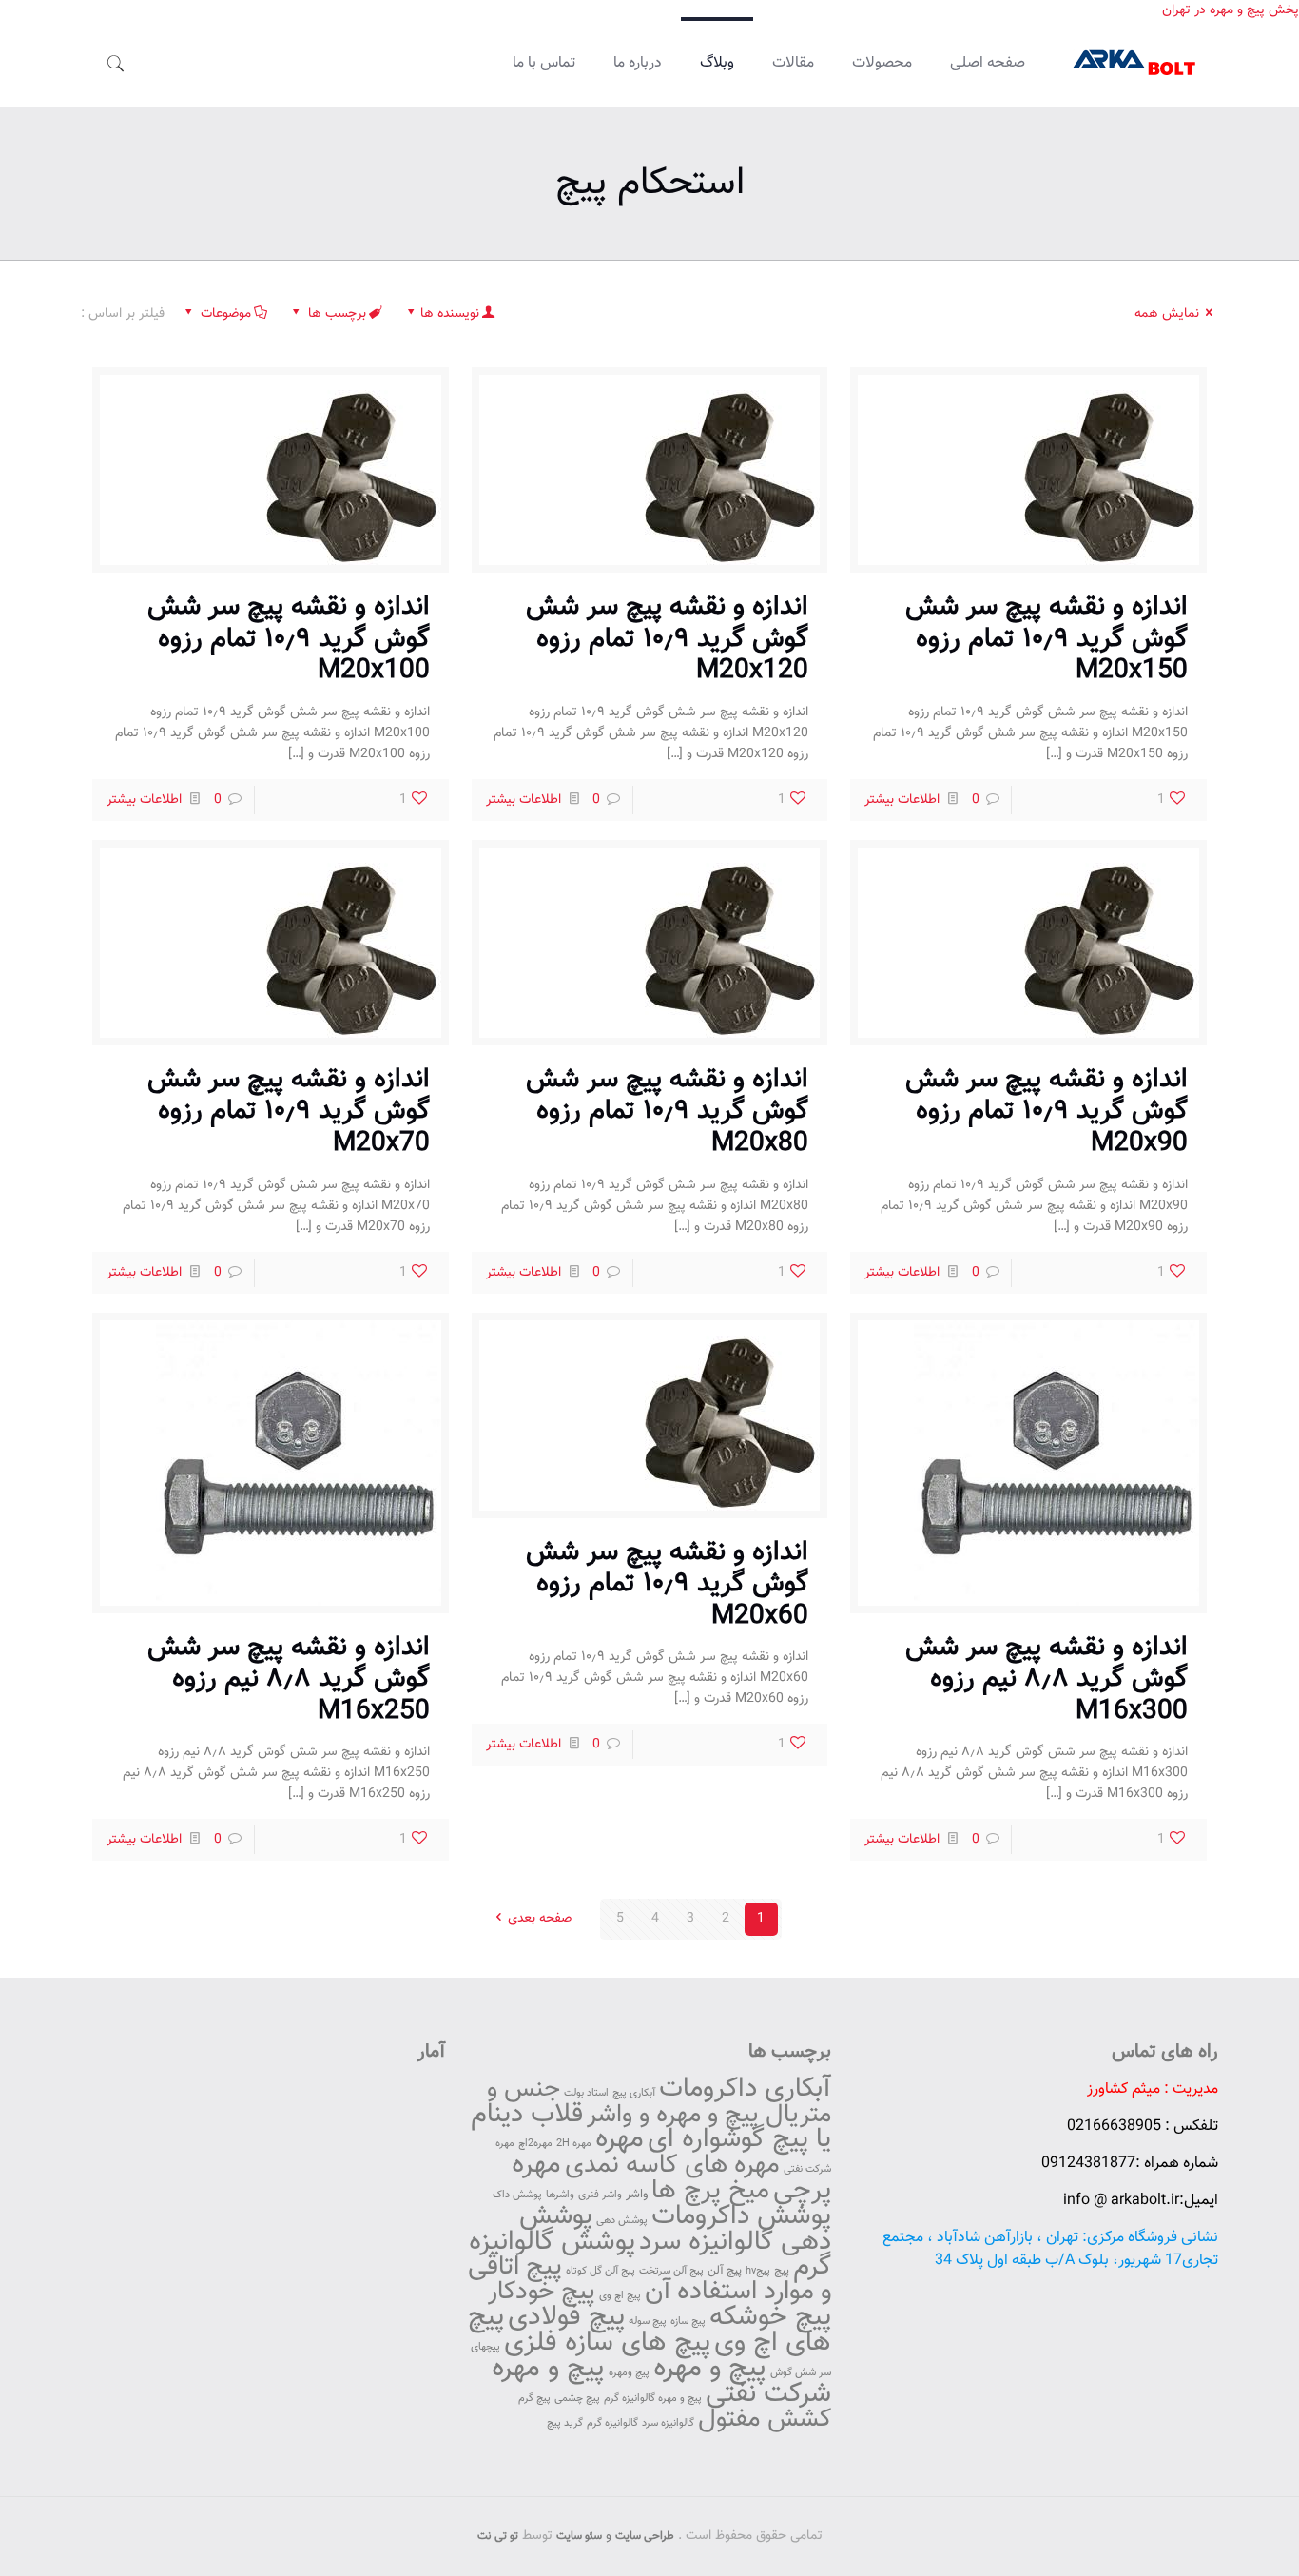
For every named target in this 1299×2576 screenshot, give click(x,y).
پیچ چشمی (577, 2399)
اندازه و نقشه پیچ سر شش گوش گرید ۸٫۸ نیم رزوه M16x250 (289, 1679)
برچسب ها (337, 314)
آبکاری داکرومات (745, 2089)
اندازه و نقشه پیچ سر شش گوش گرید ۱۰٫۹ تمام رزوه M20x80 (667, 1112)
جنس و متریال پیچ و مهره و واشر (659, 2102)
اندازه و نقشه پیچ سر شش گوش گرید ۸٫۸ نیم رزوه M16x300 (1047, 1679)
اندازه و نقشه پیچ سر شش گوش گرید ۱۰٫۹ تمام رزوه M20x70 (289, 1112)
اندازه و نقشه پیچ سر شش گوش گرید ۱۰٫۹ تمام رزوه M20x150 (1047, 639)
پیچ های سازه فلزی (607, 2343)
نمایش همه (1167, 314)
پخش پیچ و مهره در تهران (1231, 10)
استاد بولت (586, 2093)
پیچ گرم (534, 2399)
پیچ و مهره (710, 2369)
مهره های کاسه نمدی (672, 2166)
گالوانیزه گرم (612, 2423)
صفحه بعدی (540, 1919)
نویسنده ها (450, 314)
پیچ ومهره (629, 2373)
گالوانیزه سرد (668, 2423)
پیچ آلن (725, 2271)
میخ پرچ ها (710, 2191)
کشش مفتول (765, 2420)
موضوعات (226, 314)
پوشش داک (517, 2195)
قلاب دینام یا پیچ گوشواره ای (651, 2127)
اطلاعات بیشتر (902, 800)
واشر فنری (600, 2195)
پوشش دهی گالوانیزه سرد (675, 2229)
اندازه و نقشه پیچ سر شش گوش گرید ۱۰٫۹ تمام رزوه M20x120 (667, 639)
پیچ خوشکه (770, 2317)
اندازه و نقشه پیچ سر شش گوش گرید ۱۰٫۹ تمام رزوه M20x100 (289, 639)
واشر (637, 2195)
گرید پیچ (565, 2423)
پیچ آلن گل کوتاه (601, 2271)
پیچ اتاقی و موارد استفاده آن (649, 2280)
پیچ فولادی (566, 2317)
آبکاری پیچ (634, 2093)
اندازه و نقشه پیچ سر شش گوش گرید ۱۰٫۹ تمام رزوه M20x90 (1047, 1112)
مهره (620, 2139)
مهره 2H (574, 2144)
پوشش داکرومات (741, 2216)
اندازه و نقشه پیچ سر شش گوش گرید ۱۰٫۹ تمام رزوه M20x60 (667, 1584)
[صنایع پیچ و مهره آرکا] (1136, 64)
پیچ (782, 2271)
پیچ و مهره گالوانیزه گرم (653, 2399)
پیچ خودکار (542, 2292)
